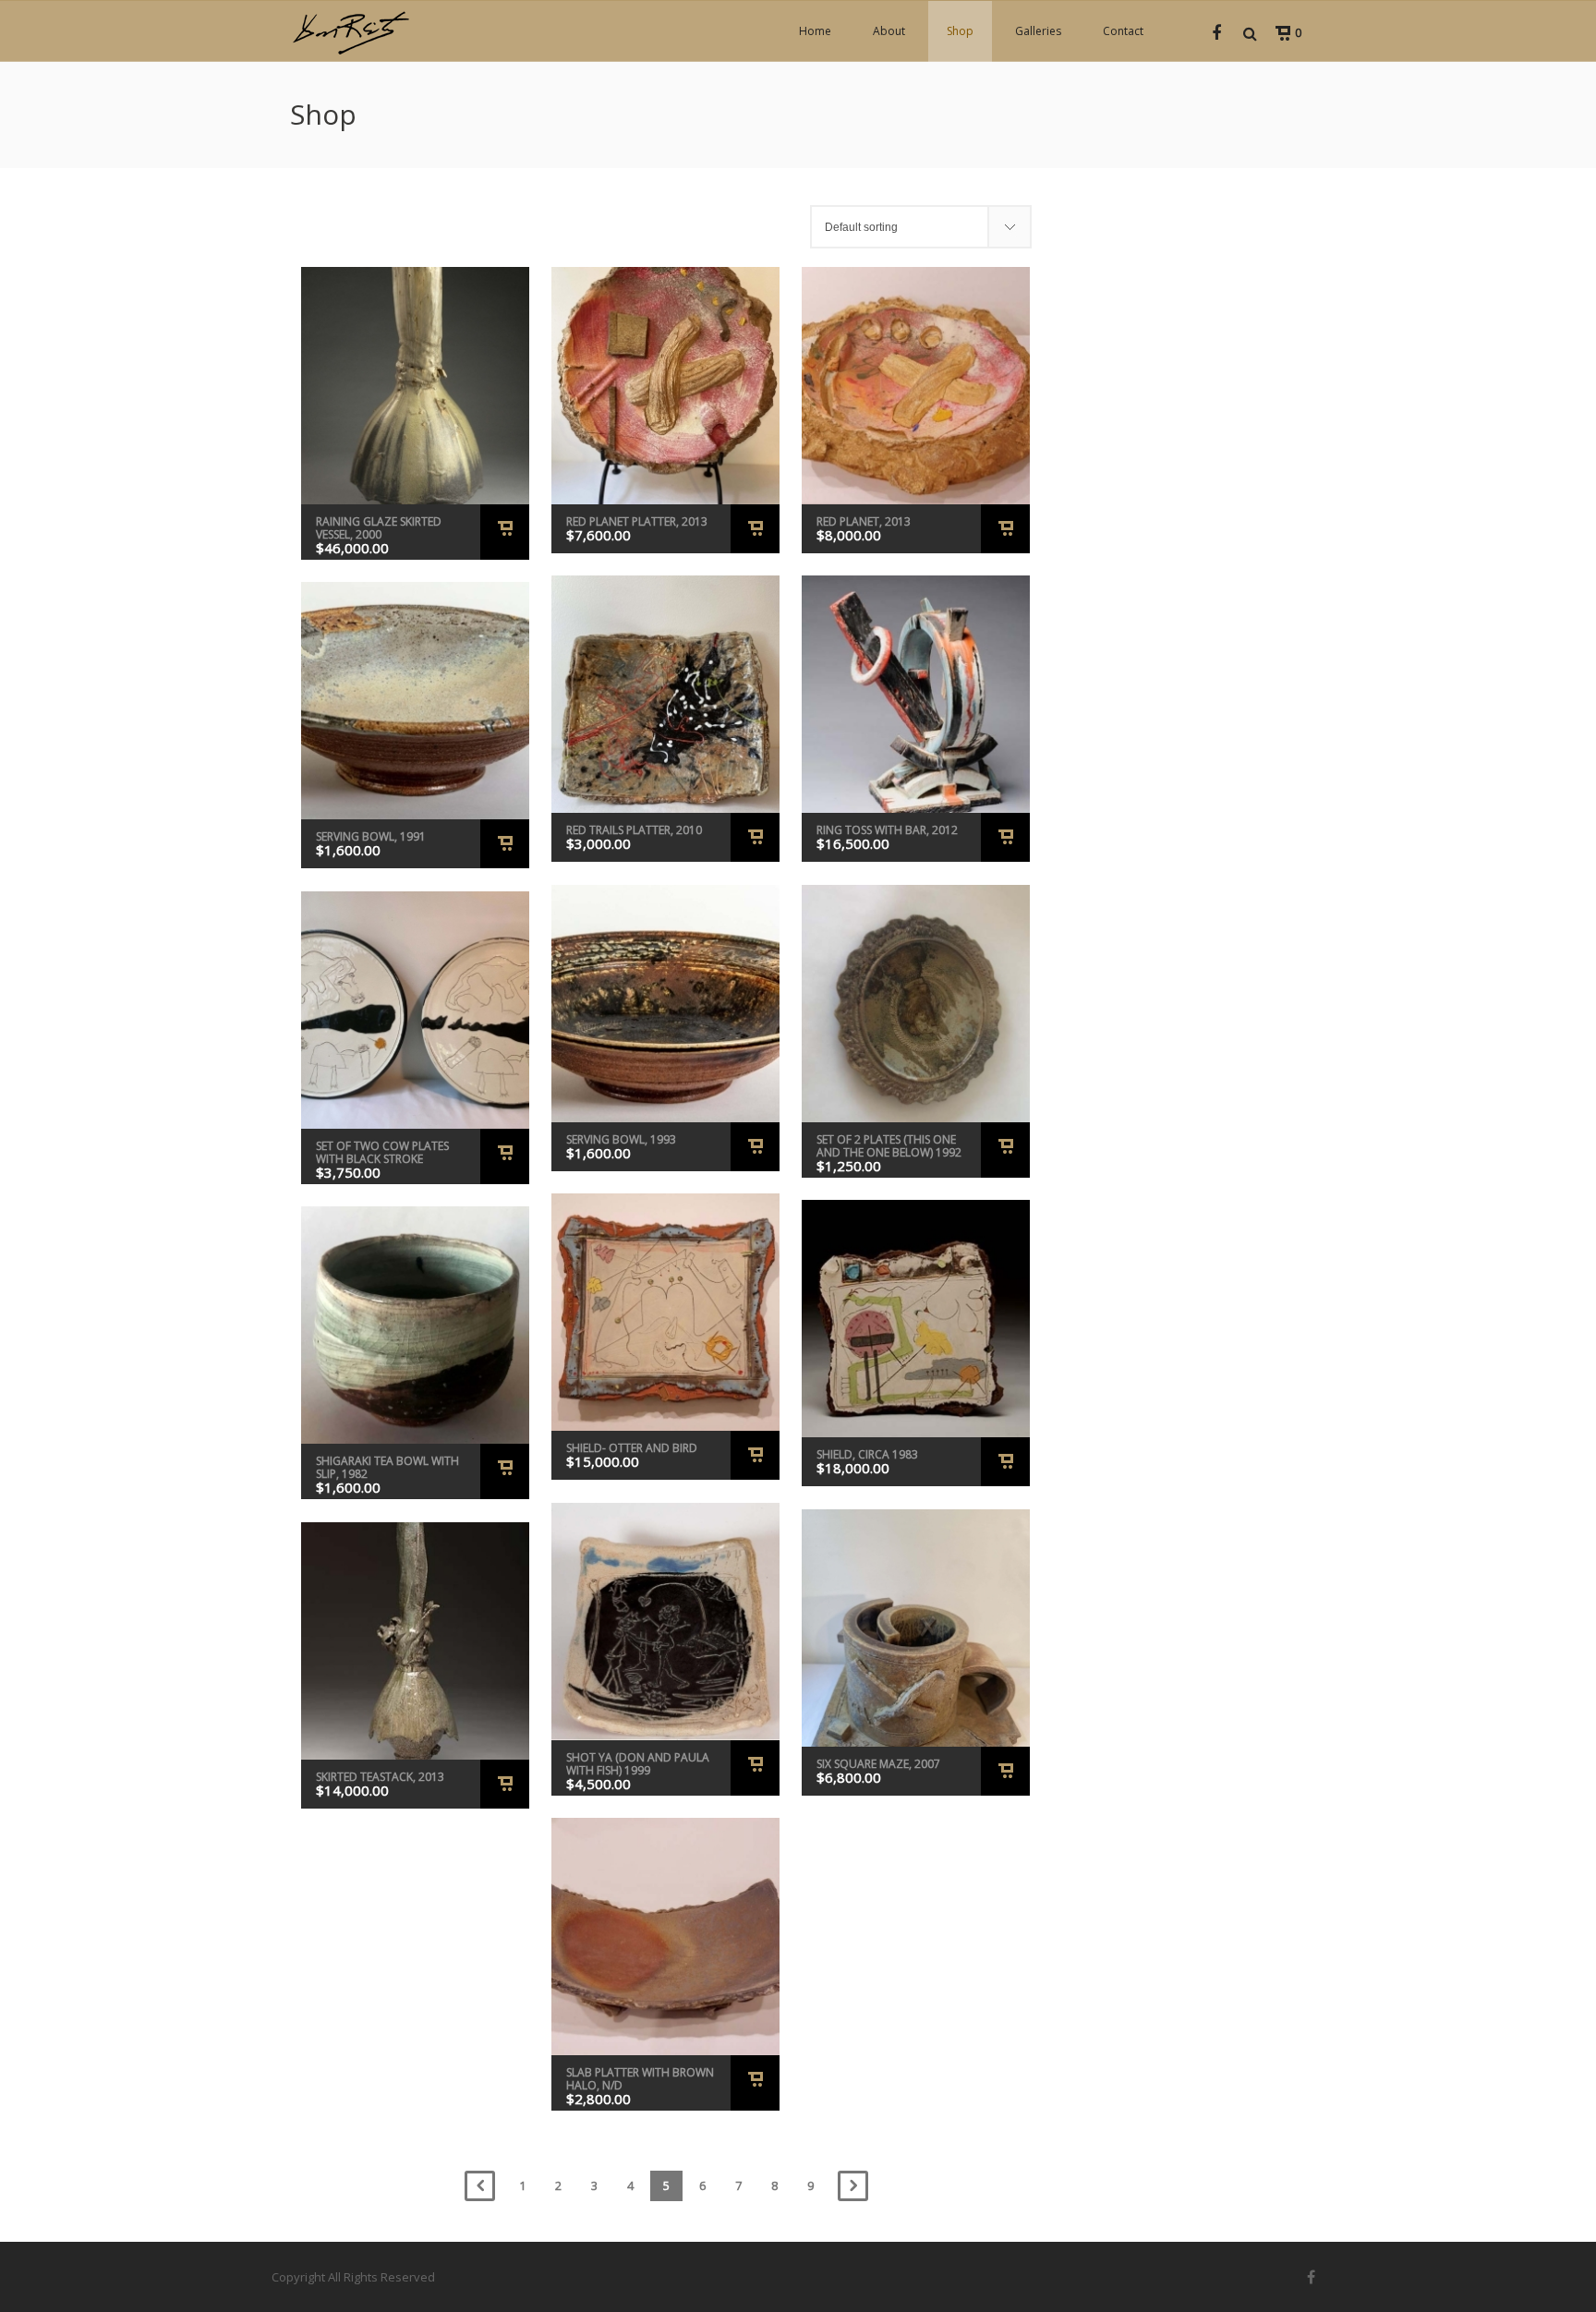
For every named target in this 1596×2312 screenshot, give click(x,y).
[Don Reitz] (350, 31)
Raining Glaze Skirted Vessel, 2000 (379, 528)
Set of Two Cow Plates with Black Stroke (382, 1152)
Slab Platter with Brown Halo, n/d (640, 2079)
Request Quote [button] (505, 532)
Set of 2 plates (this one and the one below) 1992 (889, 1146)
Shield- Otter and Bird (632, 1448)
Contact (1123, 31)
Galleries (1038, 31)
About (889, 31)
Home (815, 31)
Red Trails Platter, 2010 (634, 830)
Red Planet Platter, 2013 (637, 521)
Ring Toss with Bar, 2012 (887, 830)
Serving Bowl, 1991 (371, 836)
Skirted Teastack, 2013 (380, 1777)
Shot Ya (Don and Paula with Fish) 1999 (638, 1764)
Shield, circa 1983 (867, 1454)
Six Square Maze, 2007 (878, 1764)
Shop (960, 31)
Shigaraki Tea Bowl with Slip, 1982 (387, 1467)
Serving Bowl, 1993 (621, 1139)
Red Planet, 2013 (864, 521)
